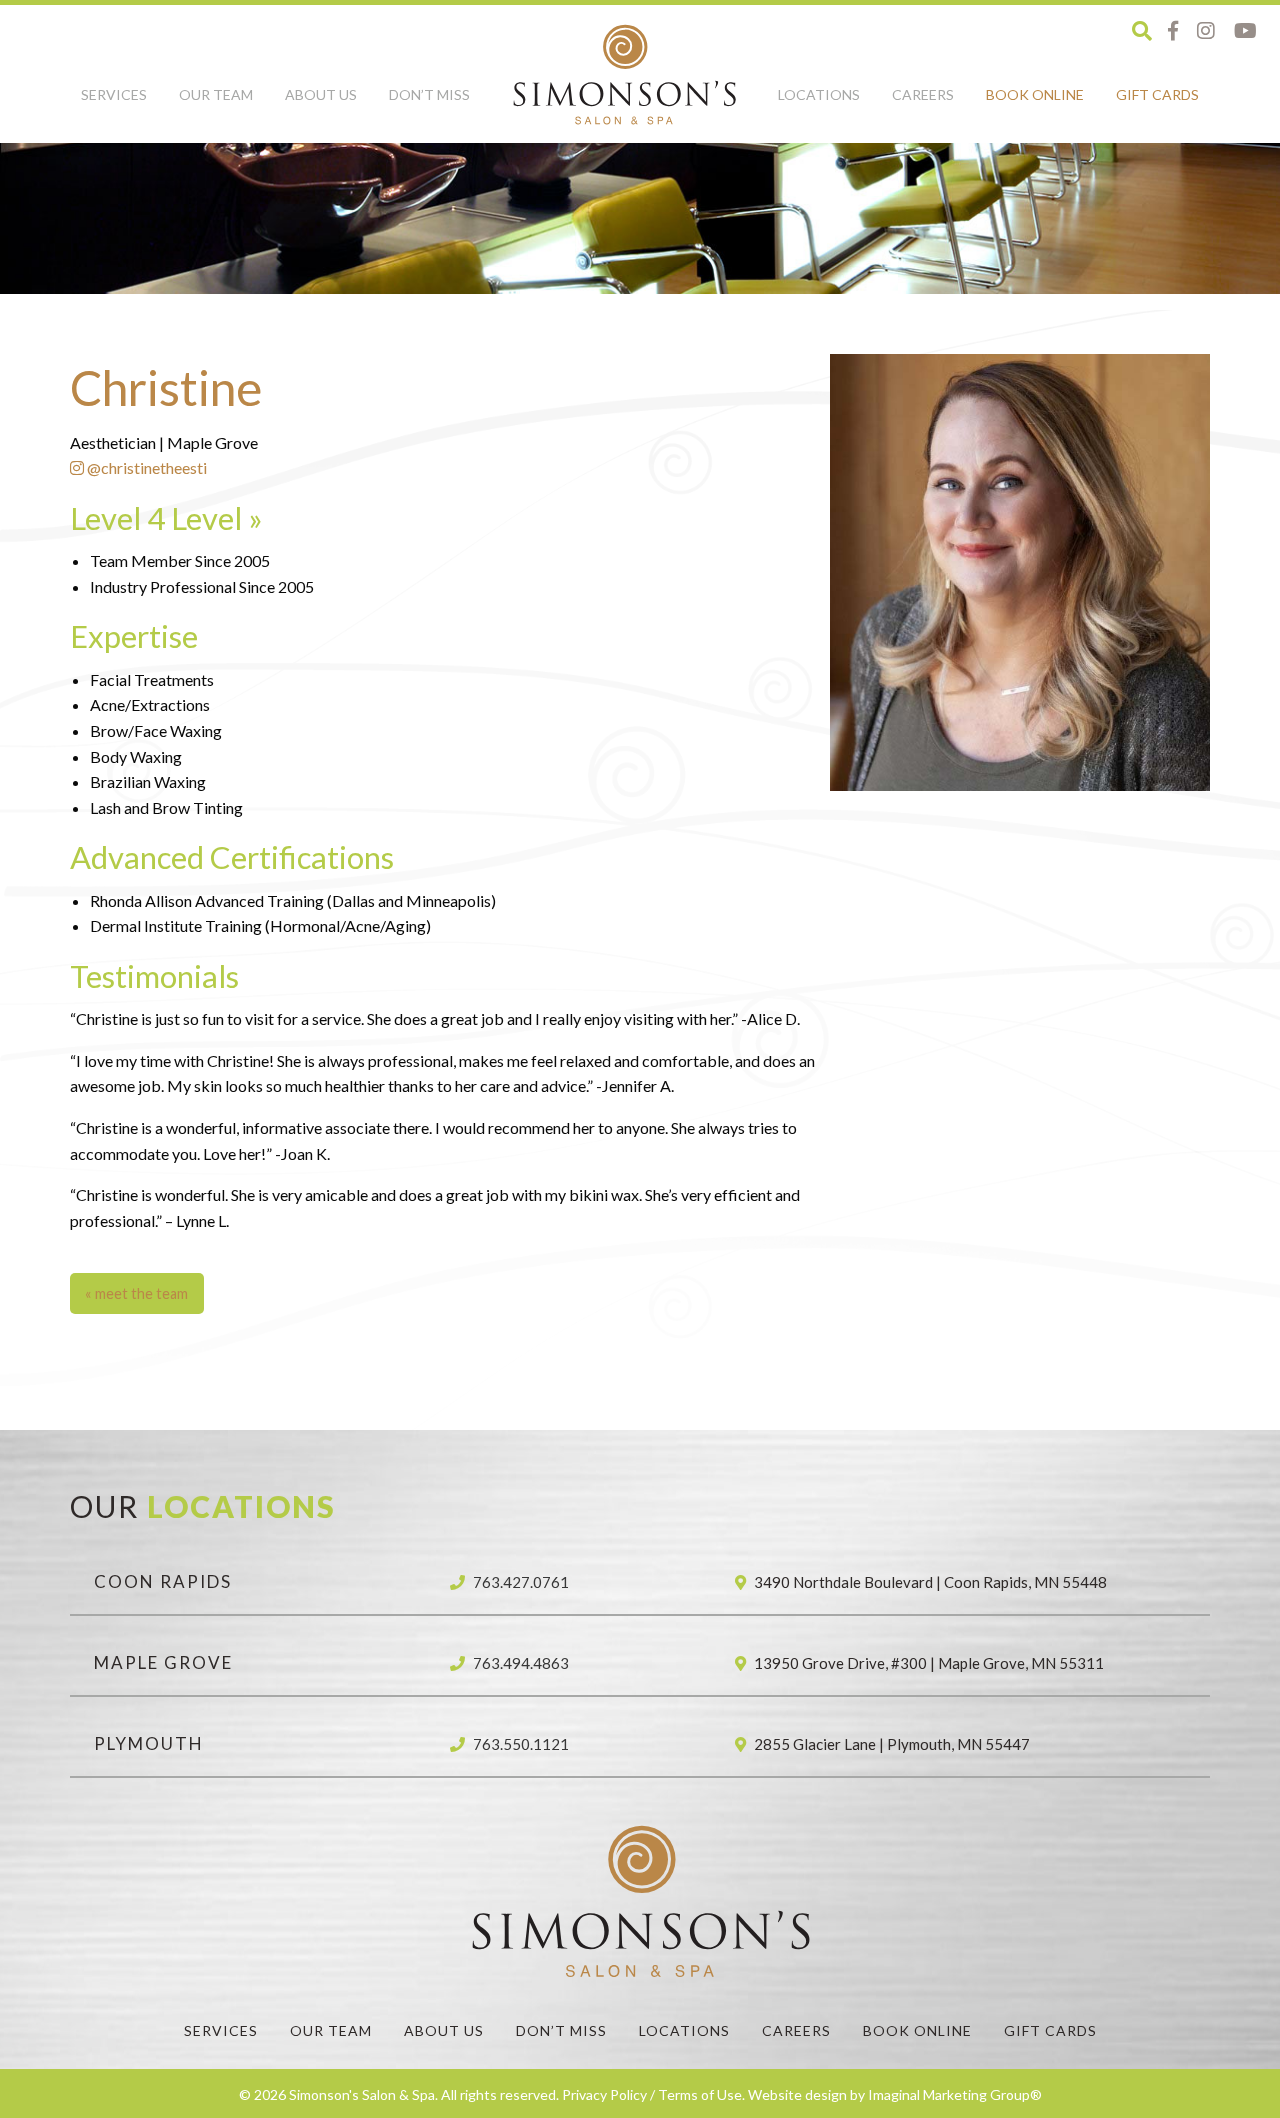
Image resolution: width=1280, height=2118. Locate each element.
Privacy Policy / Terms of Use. (653, 2094)
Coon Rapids (163, 1581)
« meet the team (136, 1293)
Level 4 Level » (166, 518)
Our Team (216, 94)
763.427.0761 (521, 1582)
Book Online (1035, 94)
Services (114, 94)
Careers (923, 94)
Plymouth (149, 1743)
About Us (321, 94)
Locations (819, 94)
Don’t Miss (429, 94)
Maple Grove (163, 1662)
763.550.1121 (521, 1744)
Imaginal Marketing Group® (955, 2094)
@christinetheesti (145, 467)
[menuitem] (114, 106)
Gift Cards (1157, 94)
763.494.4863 (521, 1663)
